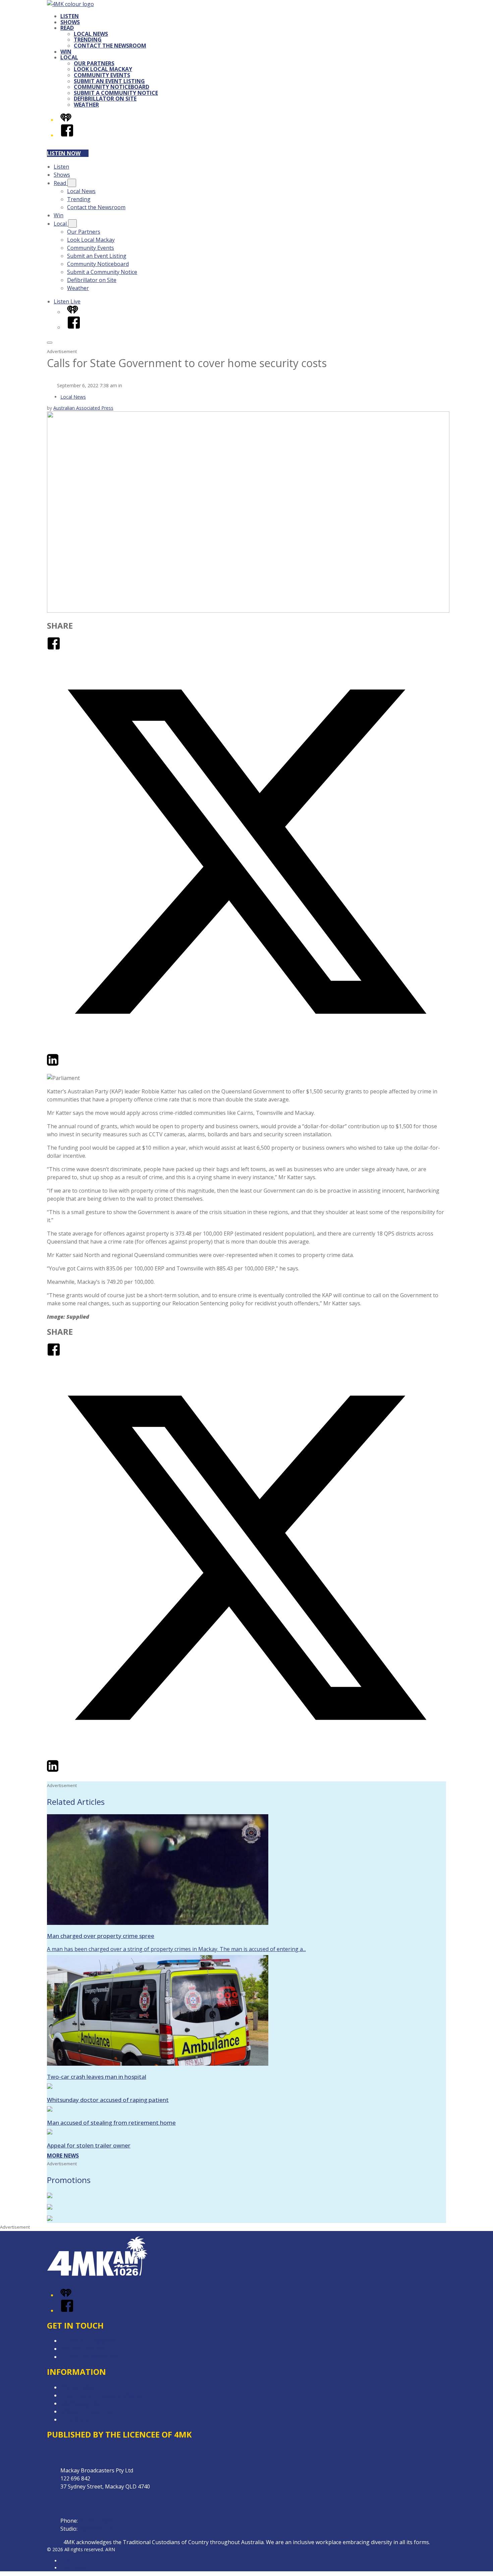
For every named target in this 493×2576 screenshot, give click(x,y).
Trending (88, 40)
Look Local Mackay (103, 69)
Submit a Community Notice (116, 93)
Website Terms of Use (88, 2411)
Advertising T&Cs (82, 2403)
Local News (91, 34)
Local (69, 57)
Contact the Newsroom (110, 46)
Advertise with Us (82, 2349)
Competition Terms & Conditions (102, 2395)
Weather (86, 105)
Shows (70, 22)
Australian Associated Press (83, 408)
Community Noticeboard (112, 87)
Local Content (78, 2419)
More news (63, 2156)
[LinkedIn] (53, 1065)
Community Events (102, 75)
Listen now (64, 153)
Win (66, 52)
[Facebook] (67, 135)
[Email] (65, 1065)
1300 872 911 (95, 2529)
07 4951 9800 (96, 2521)
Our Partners (94, 63)
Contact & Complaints (88, 2341)
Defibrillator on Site (105, 99)
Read (67, 28)
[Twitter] (246, 1049)
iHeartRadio (73, 2568)
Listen (70, 16)
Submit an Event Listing (109, 81)
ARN (65, 2561)
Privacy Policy (77, 2387)
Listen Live (67, 301)
